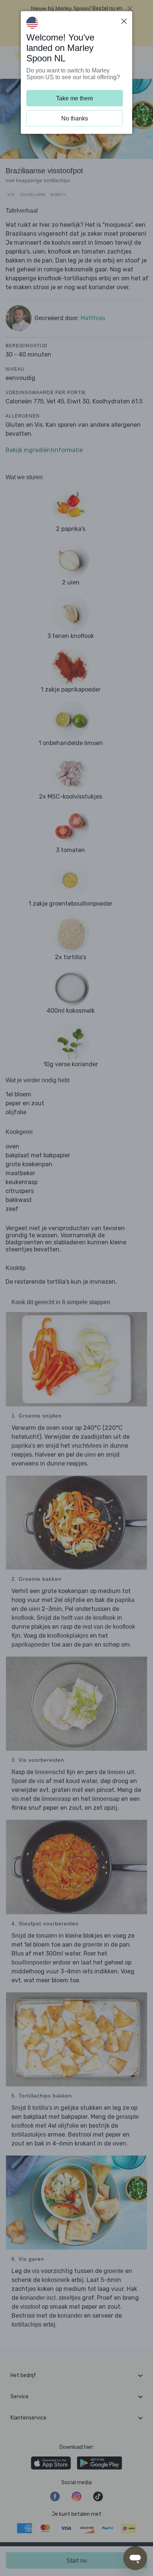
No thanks (75, 118)
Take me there (75, 98)
